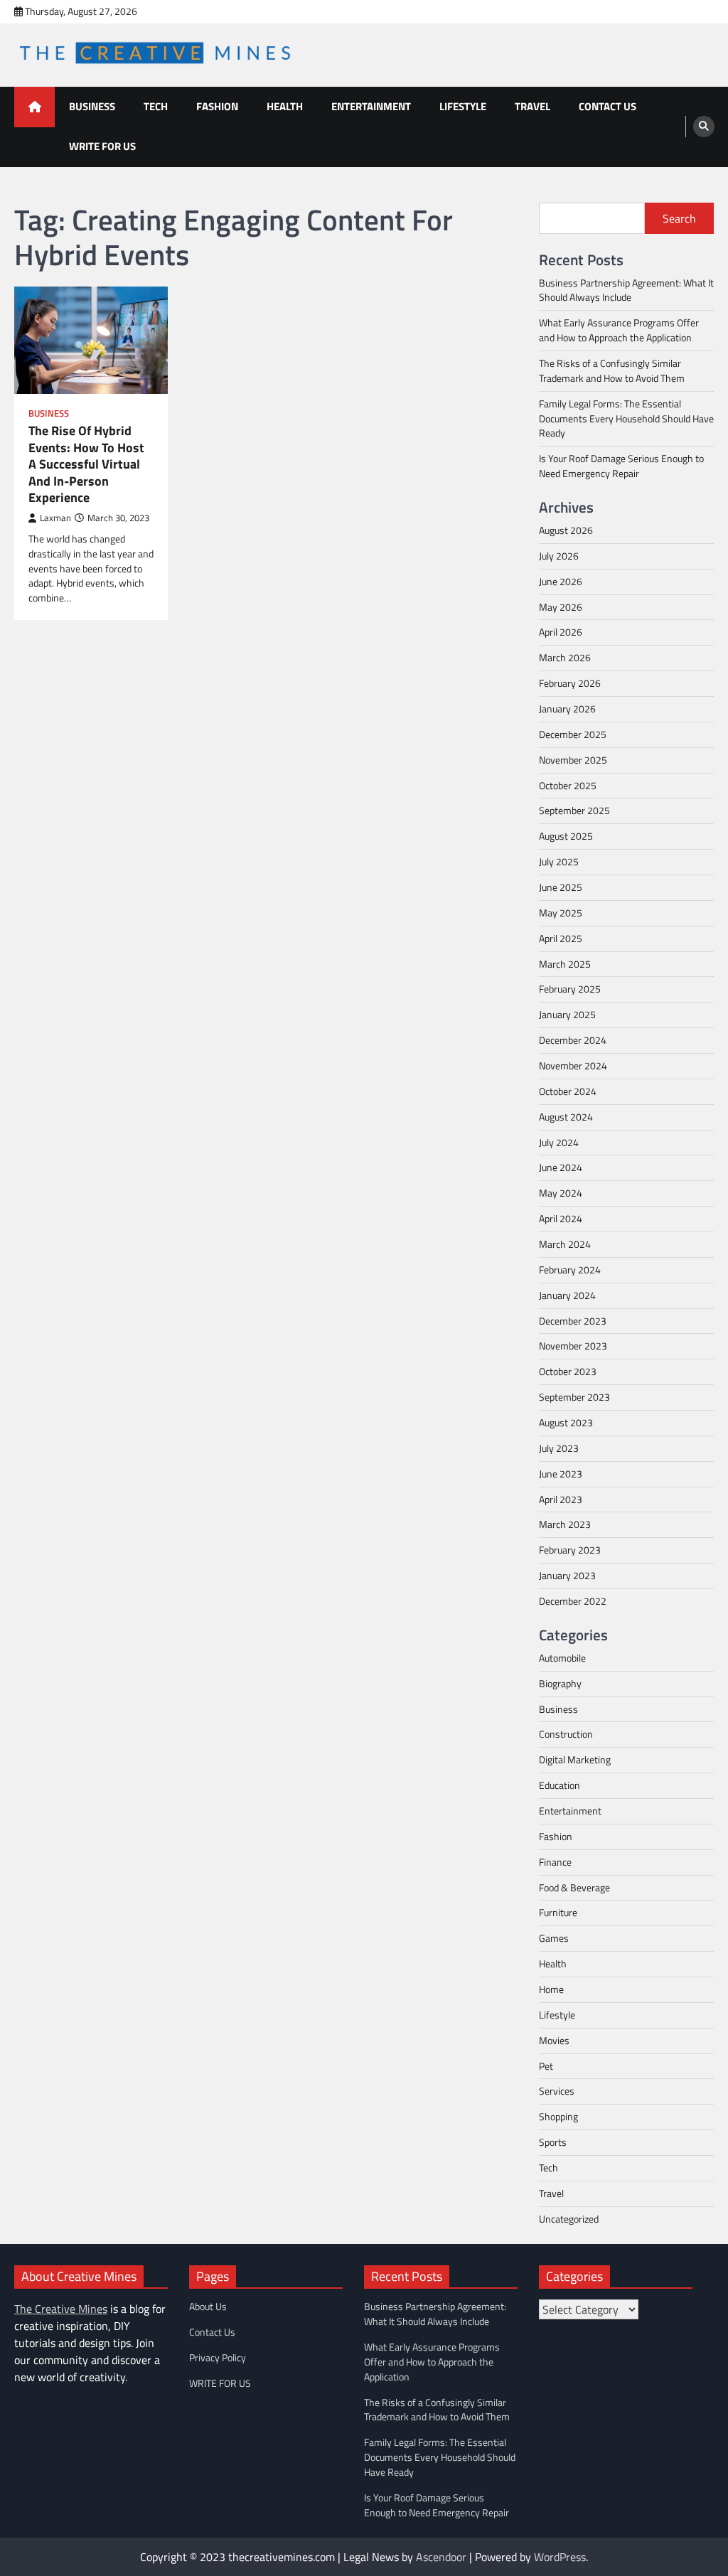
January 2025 (567, 1014)
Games (554, 1938)
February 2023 (570, 1550)
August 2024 (566, 1117)
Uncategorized (569, 2219)
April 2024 (561, 1218)
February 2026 (570, 683)
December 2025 (573, 734)
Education (560, 1785)
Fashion (217, 106)
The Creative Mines (61, 2309)
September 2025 (574, 810)
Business (92, 106)
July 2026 (559, 556)
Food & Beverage (574, 1887)
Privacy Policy (218, 2357)
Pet (546, 2066)
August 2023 (566, 1422)
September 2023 (574, 1397)
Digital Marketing (575, 1759)
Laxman (55, 518)
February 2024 (570, 1270)
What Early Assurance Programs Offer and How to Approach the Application (619, 330)
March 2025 (565, 964)
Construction (566, 1734)
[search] (704, 127)
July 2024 (559, 1142)
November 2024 (573, 1065)
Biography (560, 1683)
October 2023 (568, 1371)
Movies (554, 2040)
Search (679, 218)
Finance (555, 1862)
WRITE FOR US (102, 146)
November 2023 (573, 1346)
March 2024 (565, 1244)
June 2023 (561, 1474)
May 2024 (561, 1193)
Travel (532, 106)
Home (551, 1989)
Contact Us (607, 106)
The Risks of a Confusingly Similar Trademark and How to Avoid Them (612, 370)
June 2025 (561, 887)
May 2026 (561, 607)
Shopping (558, 2116)
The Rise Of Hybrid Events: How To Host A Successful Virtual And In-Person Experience (86, 464)
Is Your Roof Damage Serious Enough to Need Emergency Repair (621, 466)
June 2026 (561, 581)
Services (557, 2091)
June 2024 (561, 1167)
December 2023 (573, 1321)
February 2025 (570, 989)
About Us (208, 2306)
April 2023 (561, 1499)
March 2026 (565, 657)
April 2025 (561, 938)
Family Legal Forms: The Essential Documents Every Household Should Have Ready (626, 418)
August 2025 (566, 836)
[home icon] (34, 107)
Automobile (562, 1658)
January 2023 (567, 1575)
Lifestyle (463, 106)
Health (285, 106)
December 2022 (573, 1601)
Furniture (558, 1912)
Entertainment (371, 106)
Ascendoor (441, 2557)
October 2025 (568, 785)
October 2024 (568, 1091)
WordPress (560, 2557)
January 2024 (567, 1295)
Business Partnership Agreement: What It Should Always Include (626, 290)
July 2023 (559, 1448)
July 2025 (559, 861)
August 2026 (566, 530)
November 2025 (573, 760)
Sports (553, 2142)
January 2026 (567, 709)
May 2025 (561, 913)
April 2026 (561, 632)
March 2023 (565, 1524)
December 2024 (573, 1040)
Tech (156, 106)
